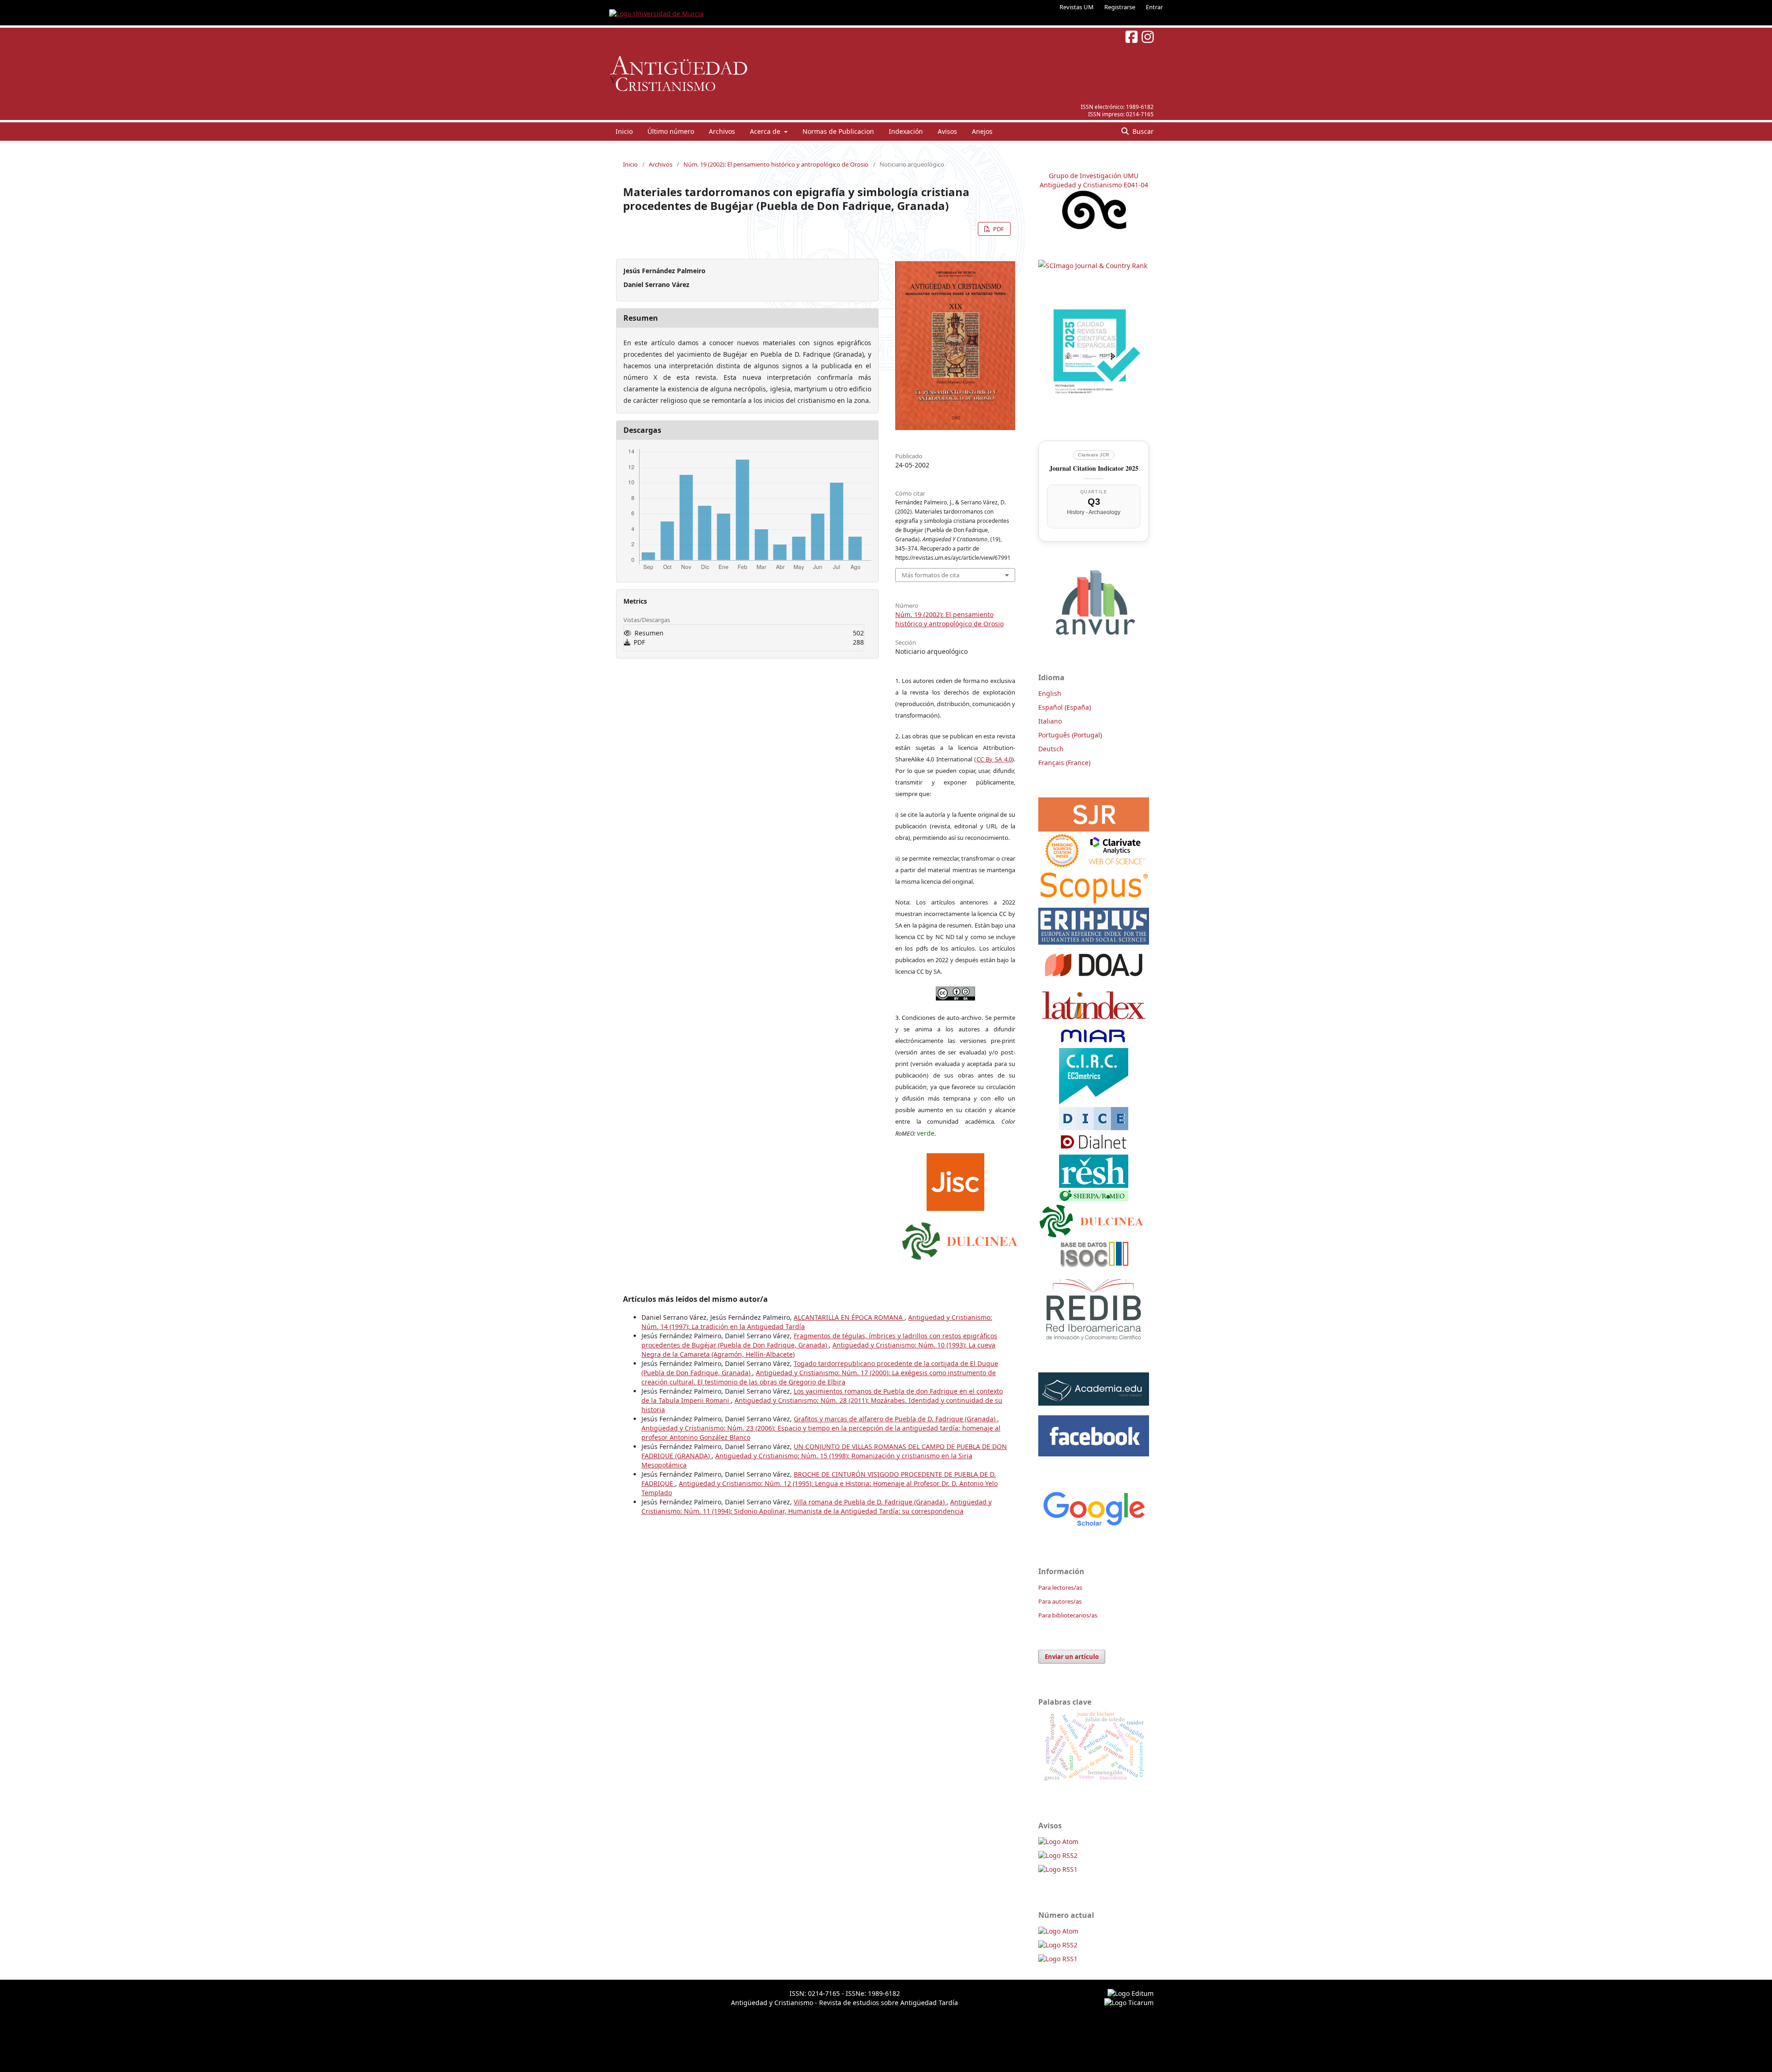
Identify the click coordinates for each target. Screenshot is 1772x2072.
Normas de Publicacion (838, 131)
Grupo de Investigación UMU (1094, 176)
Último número (671, 131)
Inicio (624, 131)
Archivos (722, 131)
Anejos (982, 131)
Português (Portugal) (1070, 735)
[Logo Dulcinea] (960, 1239)
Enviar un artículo (1072, 1657)
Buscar (1142, 131)
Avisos (947, 131)
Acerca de (766, 131)
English (1050, 693)
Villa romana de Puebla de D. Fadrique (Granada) (870, 1502)
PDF (998, 229)
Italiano (1050, 721)
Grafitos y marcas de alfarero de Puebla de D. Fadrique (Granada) (895, 1419)
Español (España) (1065, 707)
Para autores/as (1060, 1601)
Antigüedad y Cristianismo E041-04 (1094, 185)
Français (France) (1064, 763)
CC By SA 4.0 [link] (994, 759)
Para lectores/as (1060, 1587)
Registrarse (1120, 7)
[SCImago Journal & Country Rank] (1093, 266)
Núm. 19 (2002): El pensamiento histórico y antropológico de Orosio (776, 164)
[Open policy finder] (955, 1180)
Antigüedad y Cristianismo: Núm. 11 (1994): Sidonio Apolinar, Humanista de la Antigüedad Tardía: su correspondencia (817, 1506)
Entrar (1154, 7)
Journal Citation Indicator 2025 (1094, 468)
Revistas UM (1077, 7)
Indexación (906, 131)
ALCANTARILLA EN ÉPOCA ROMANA (849, 1317)
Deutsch (1051, 749)
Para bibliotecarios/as (1068, 1615)
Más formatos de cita (931, 575)
